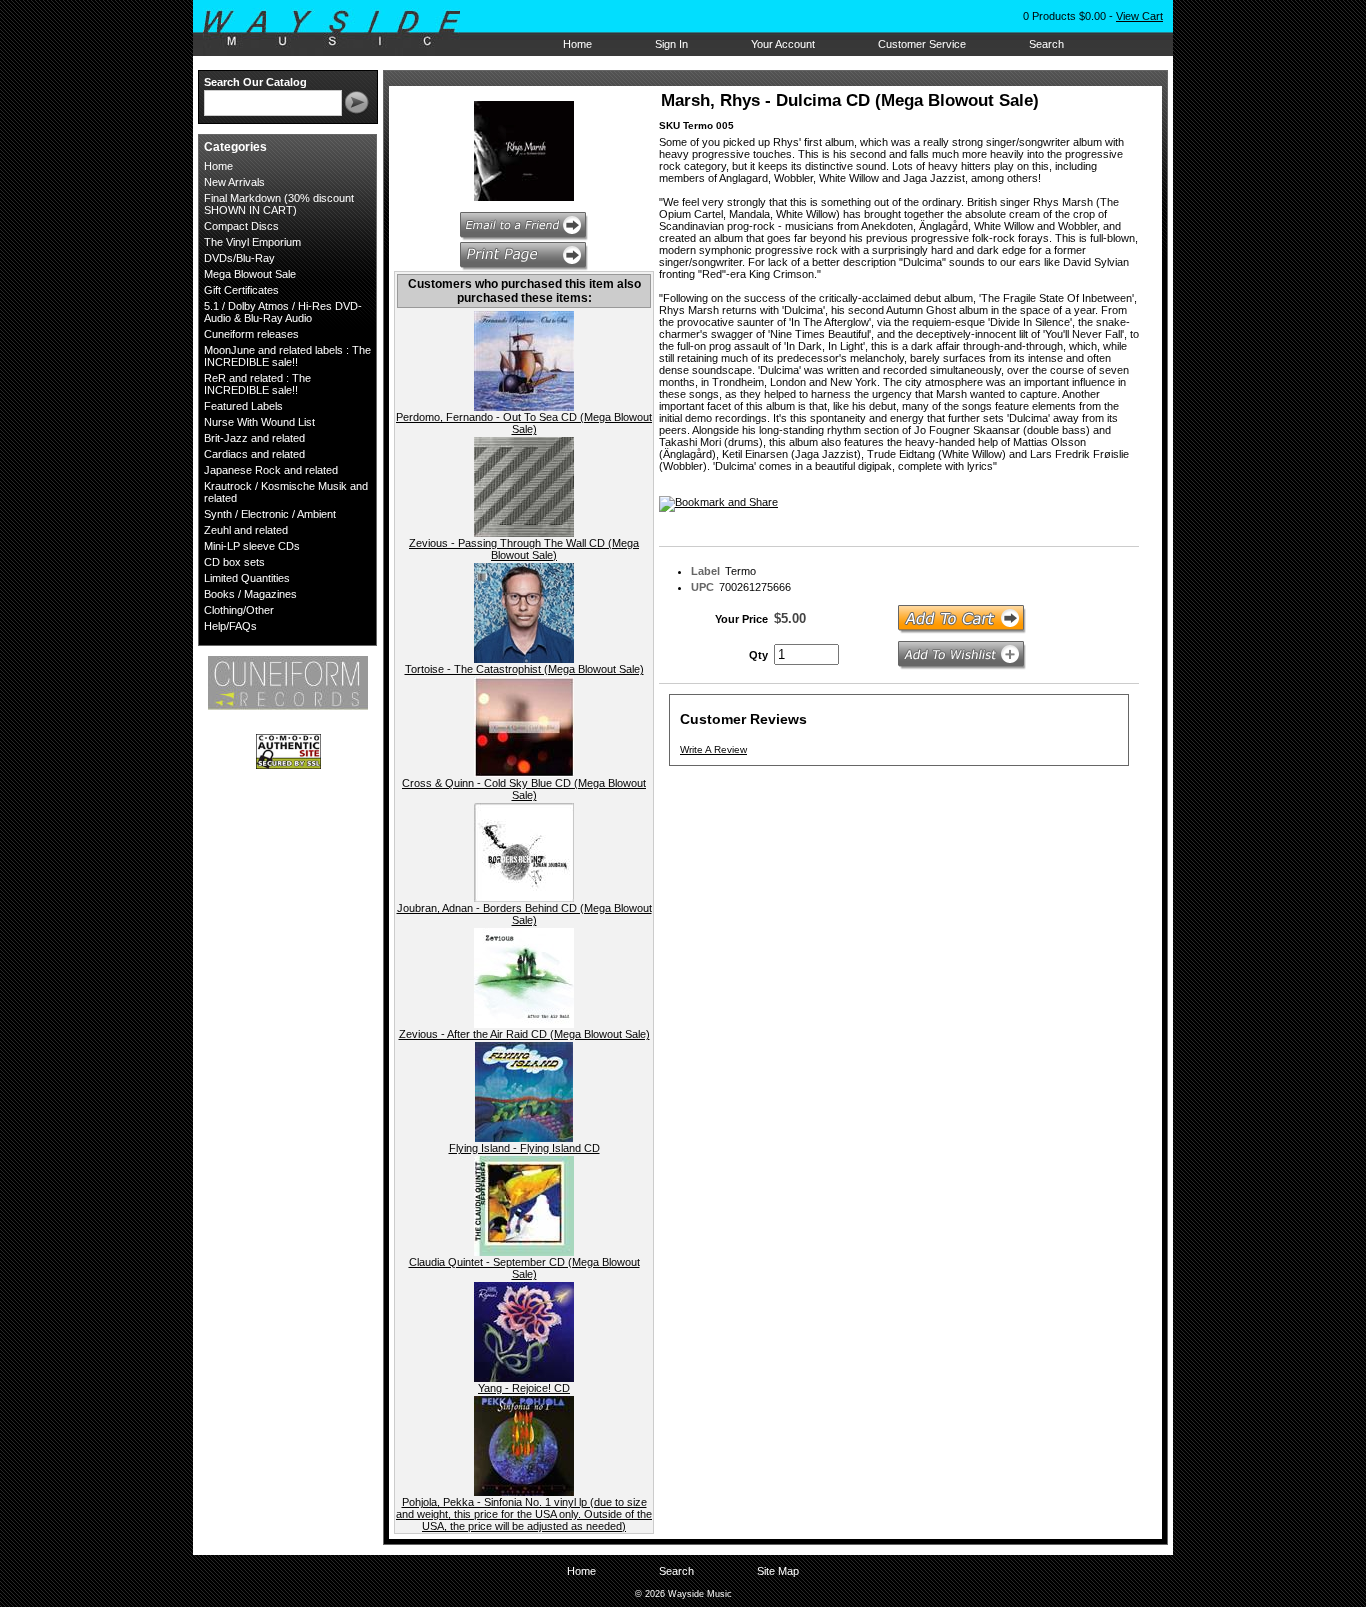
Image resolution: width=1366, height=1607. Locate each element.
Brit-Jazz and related (254, 438)
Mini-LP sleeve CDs (252, 546)
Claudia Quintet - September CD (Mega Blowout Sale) (524, 1268)
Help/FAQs (230, 626)
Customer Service (922, 44)
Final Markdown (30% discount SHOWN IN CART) (279, 204)
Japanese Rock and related (271, 470)
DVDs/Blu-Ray (239, 258)
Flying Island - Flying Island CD (524, 1148)
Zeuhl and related (246, 530)
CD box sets (234, 562)
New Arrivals (234, 182)
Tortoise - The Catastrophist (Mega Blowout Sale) (524, 669)
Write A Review (713, 749)
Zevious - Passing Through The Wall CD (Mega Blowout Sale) (524, 549)
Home (577, 44)
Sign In (671, 44)
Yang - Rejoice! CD (524, 1388)
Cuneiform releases (251, 334)
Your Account (783, 44)
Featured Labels (243, 406)
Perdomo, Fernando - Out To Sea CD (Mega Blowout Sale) (524, 423)
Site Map (778, 1571)
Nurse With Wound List (259, 422)
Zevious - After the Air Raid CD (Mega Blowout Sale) (524, 1034)
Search (1046, 44)
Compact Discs (241, 226)
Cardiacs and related (254, 454)
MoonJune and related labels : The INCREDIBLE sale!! (287, 356)
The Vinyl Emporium (252, 242)
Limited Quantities (247, 578)
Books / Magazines (250, 594)
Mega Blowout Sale (250, 274)
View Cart (1139, 16)
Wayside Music (341, 29)
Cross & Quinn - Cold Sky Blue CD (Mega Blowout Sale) (524, 789)
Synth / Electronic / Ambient (270, 514)
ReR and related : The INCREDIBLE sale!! (257, 384)
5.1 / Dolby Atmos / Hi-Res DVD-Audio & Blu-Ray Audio (283, 312)
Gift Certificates (241, 290)
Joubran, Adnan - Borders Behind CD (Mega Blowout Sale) (524, 914)
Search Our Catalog (255, 82)
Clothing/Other (239, 610)
